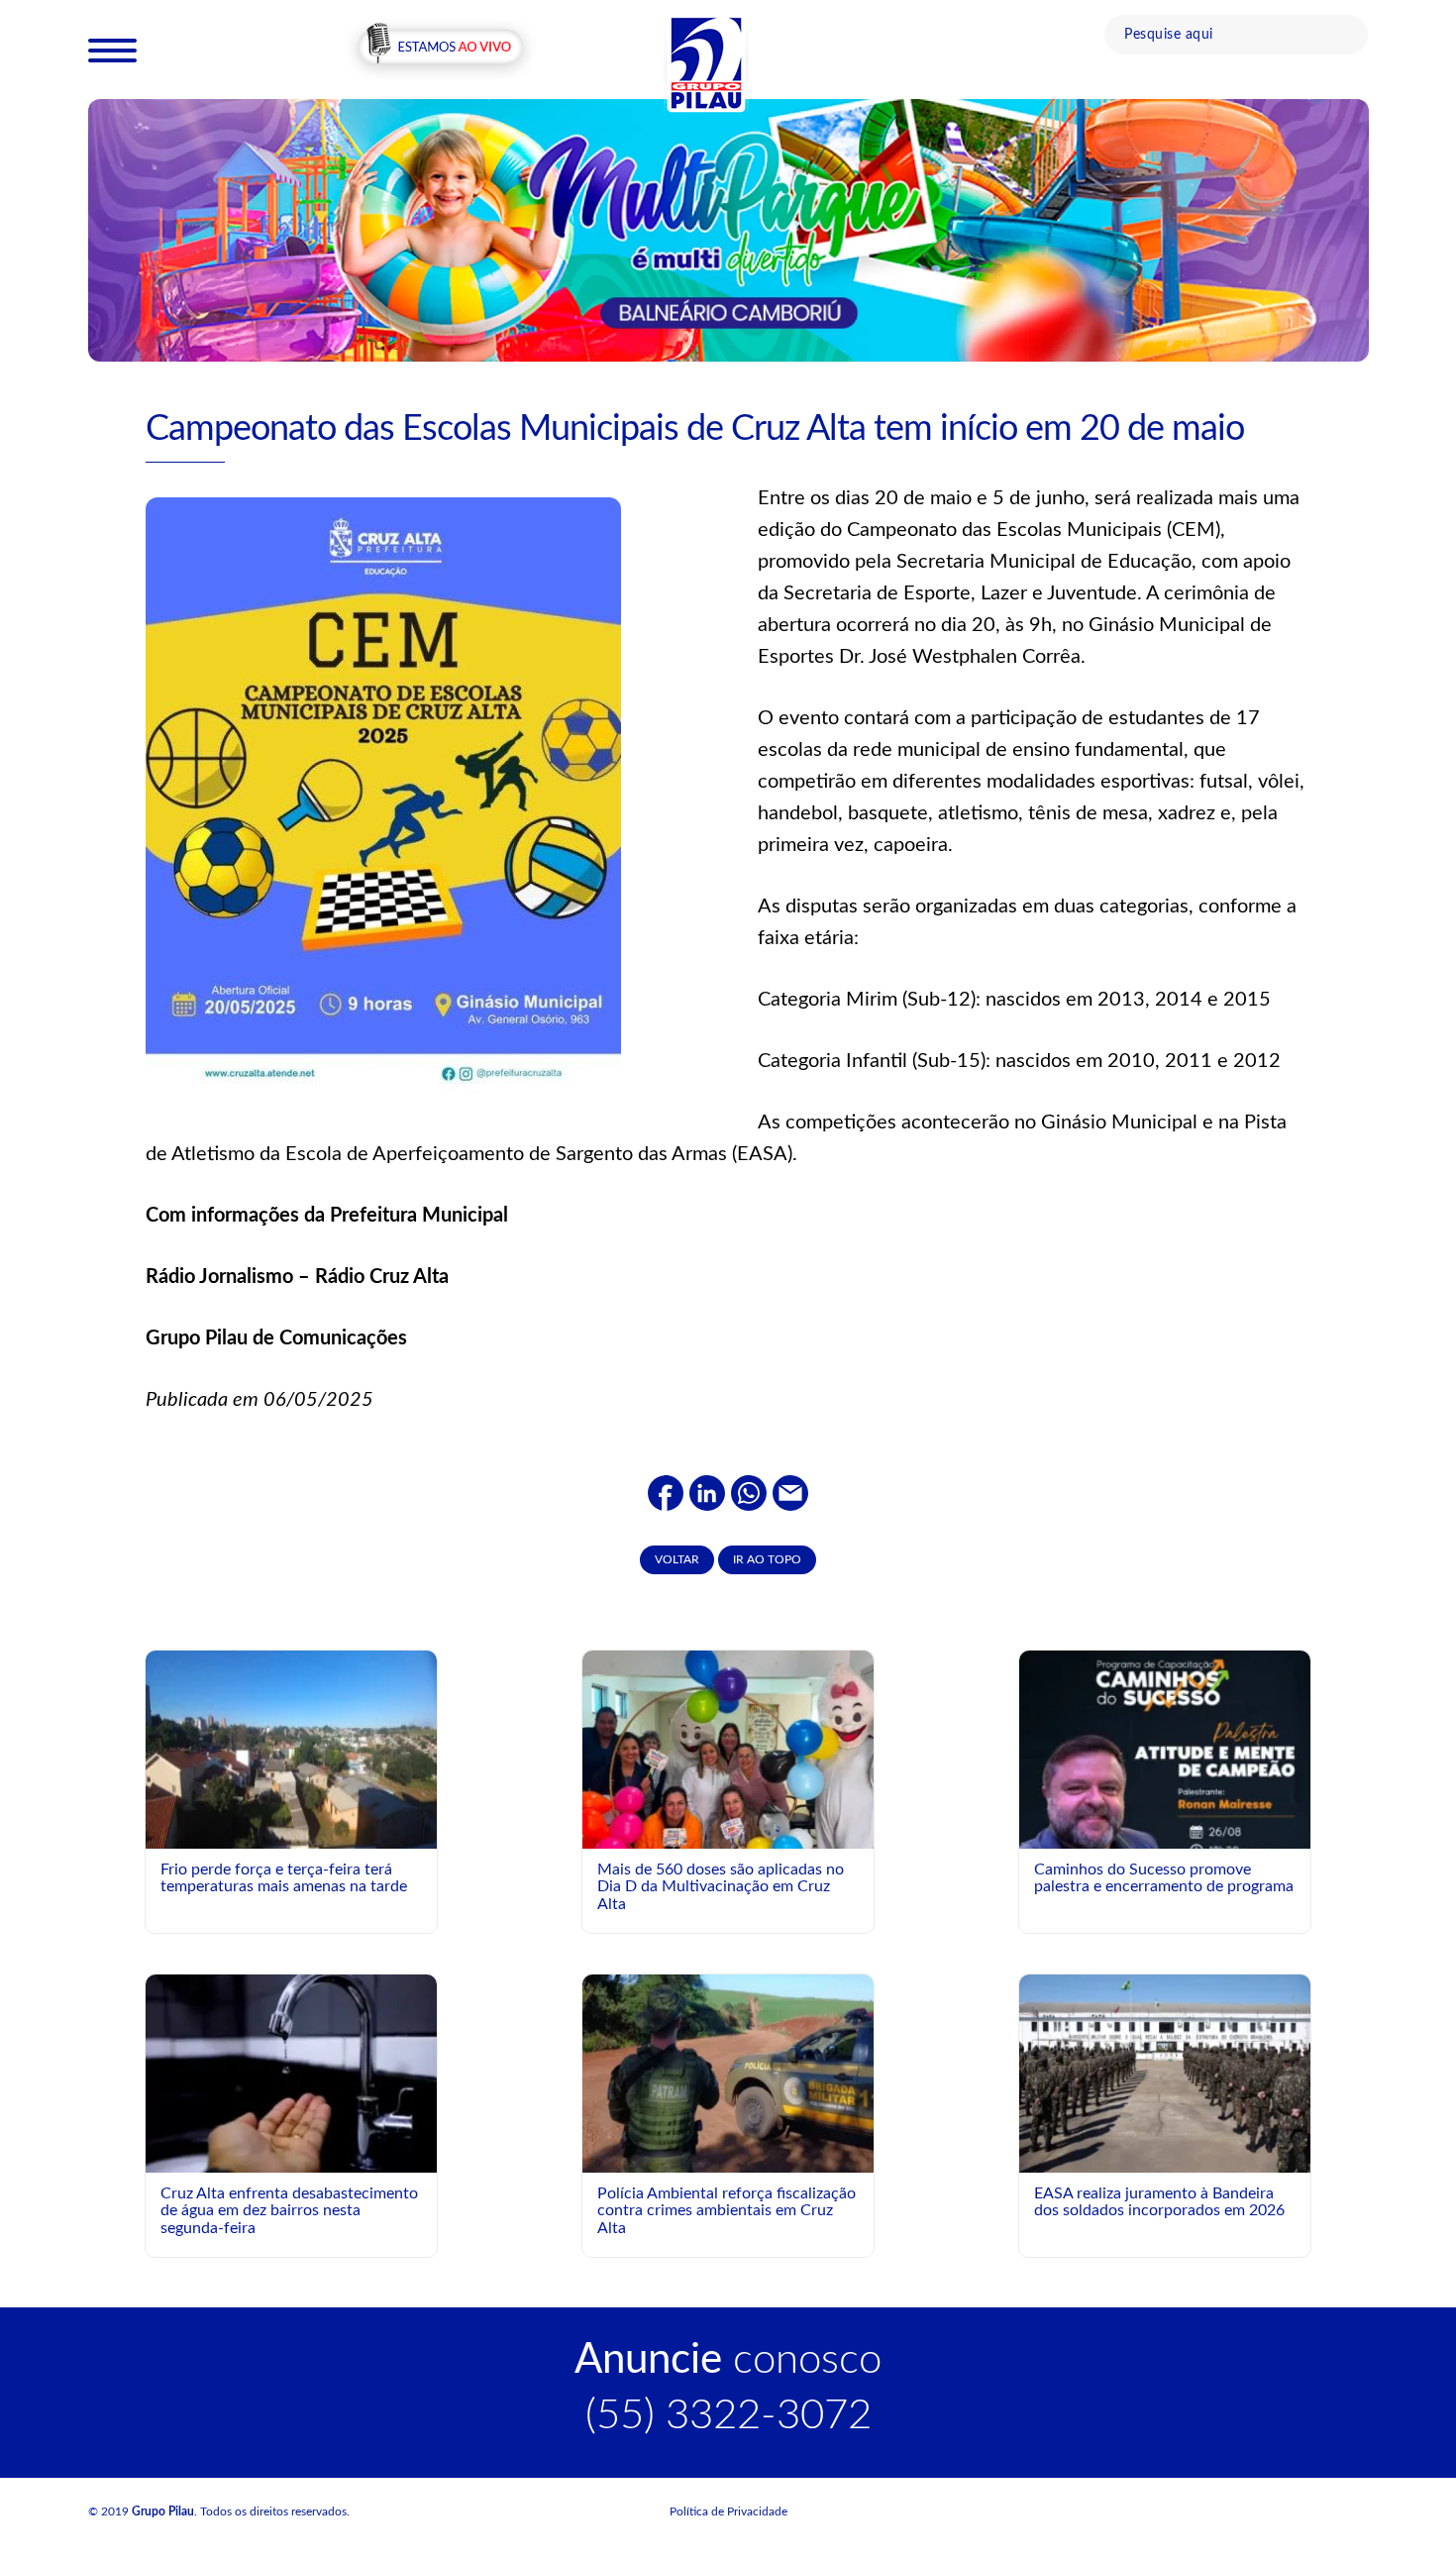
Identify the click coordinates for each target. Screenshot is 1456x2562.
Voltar (677, 1559)
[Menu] (112, 50)
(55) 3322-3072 (728, 2415)
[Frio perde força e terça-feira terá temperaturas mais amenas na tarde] (291, 1749)
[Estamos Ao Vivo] (440, 49)
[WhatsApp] (749, 1493)
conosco (728, 2360)
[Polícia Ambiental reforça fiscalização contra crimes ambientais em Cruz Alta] (728, 2073)
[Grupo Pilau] (706, 62)
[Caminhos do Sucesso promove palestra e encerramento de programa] (1165, 1831)
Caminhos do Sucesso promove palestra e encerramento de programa (1164, 1878)
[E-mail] (790, 1493)
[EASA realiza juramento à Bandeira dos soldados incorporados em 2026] (1165, 2073)
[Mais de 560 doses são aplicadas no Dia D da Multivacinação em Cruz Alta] (728, 1802)
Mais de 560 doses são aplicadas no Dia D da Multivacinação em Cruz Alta (721, 1887)
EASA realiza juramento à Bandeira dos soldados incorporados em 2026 (1159, 2202)
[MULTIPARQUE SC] (728, 229)
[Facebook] (666, 1493)
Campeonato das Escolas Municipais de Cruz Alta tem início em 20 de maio (695, 429)
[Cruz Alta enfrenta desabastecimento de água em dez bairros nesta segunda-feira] (291, 2073)
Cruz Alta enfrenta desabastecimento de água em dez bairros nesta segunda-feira (289, 2211)
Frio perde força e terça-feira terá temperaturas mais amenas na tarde (284, 1878)
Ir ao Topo (767, 1559)
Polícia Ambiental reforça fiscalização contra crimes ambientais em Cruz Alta (727, 2211)
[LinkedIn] (707, 1493)
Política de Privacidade (728, 2511)
